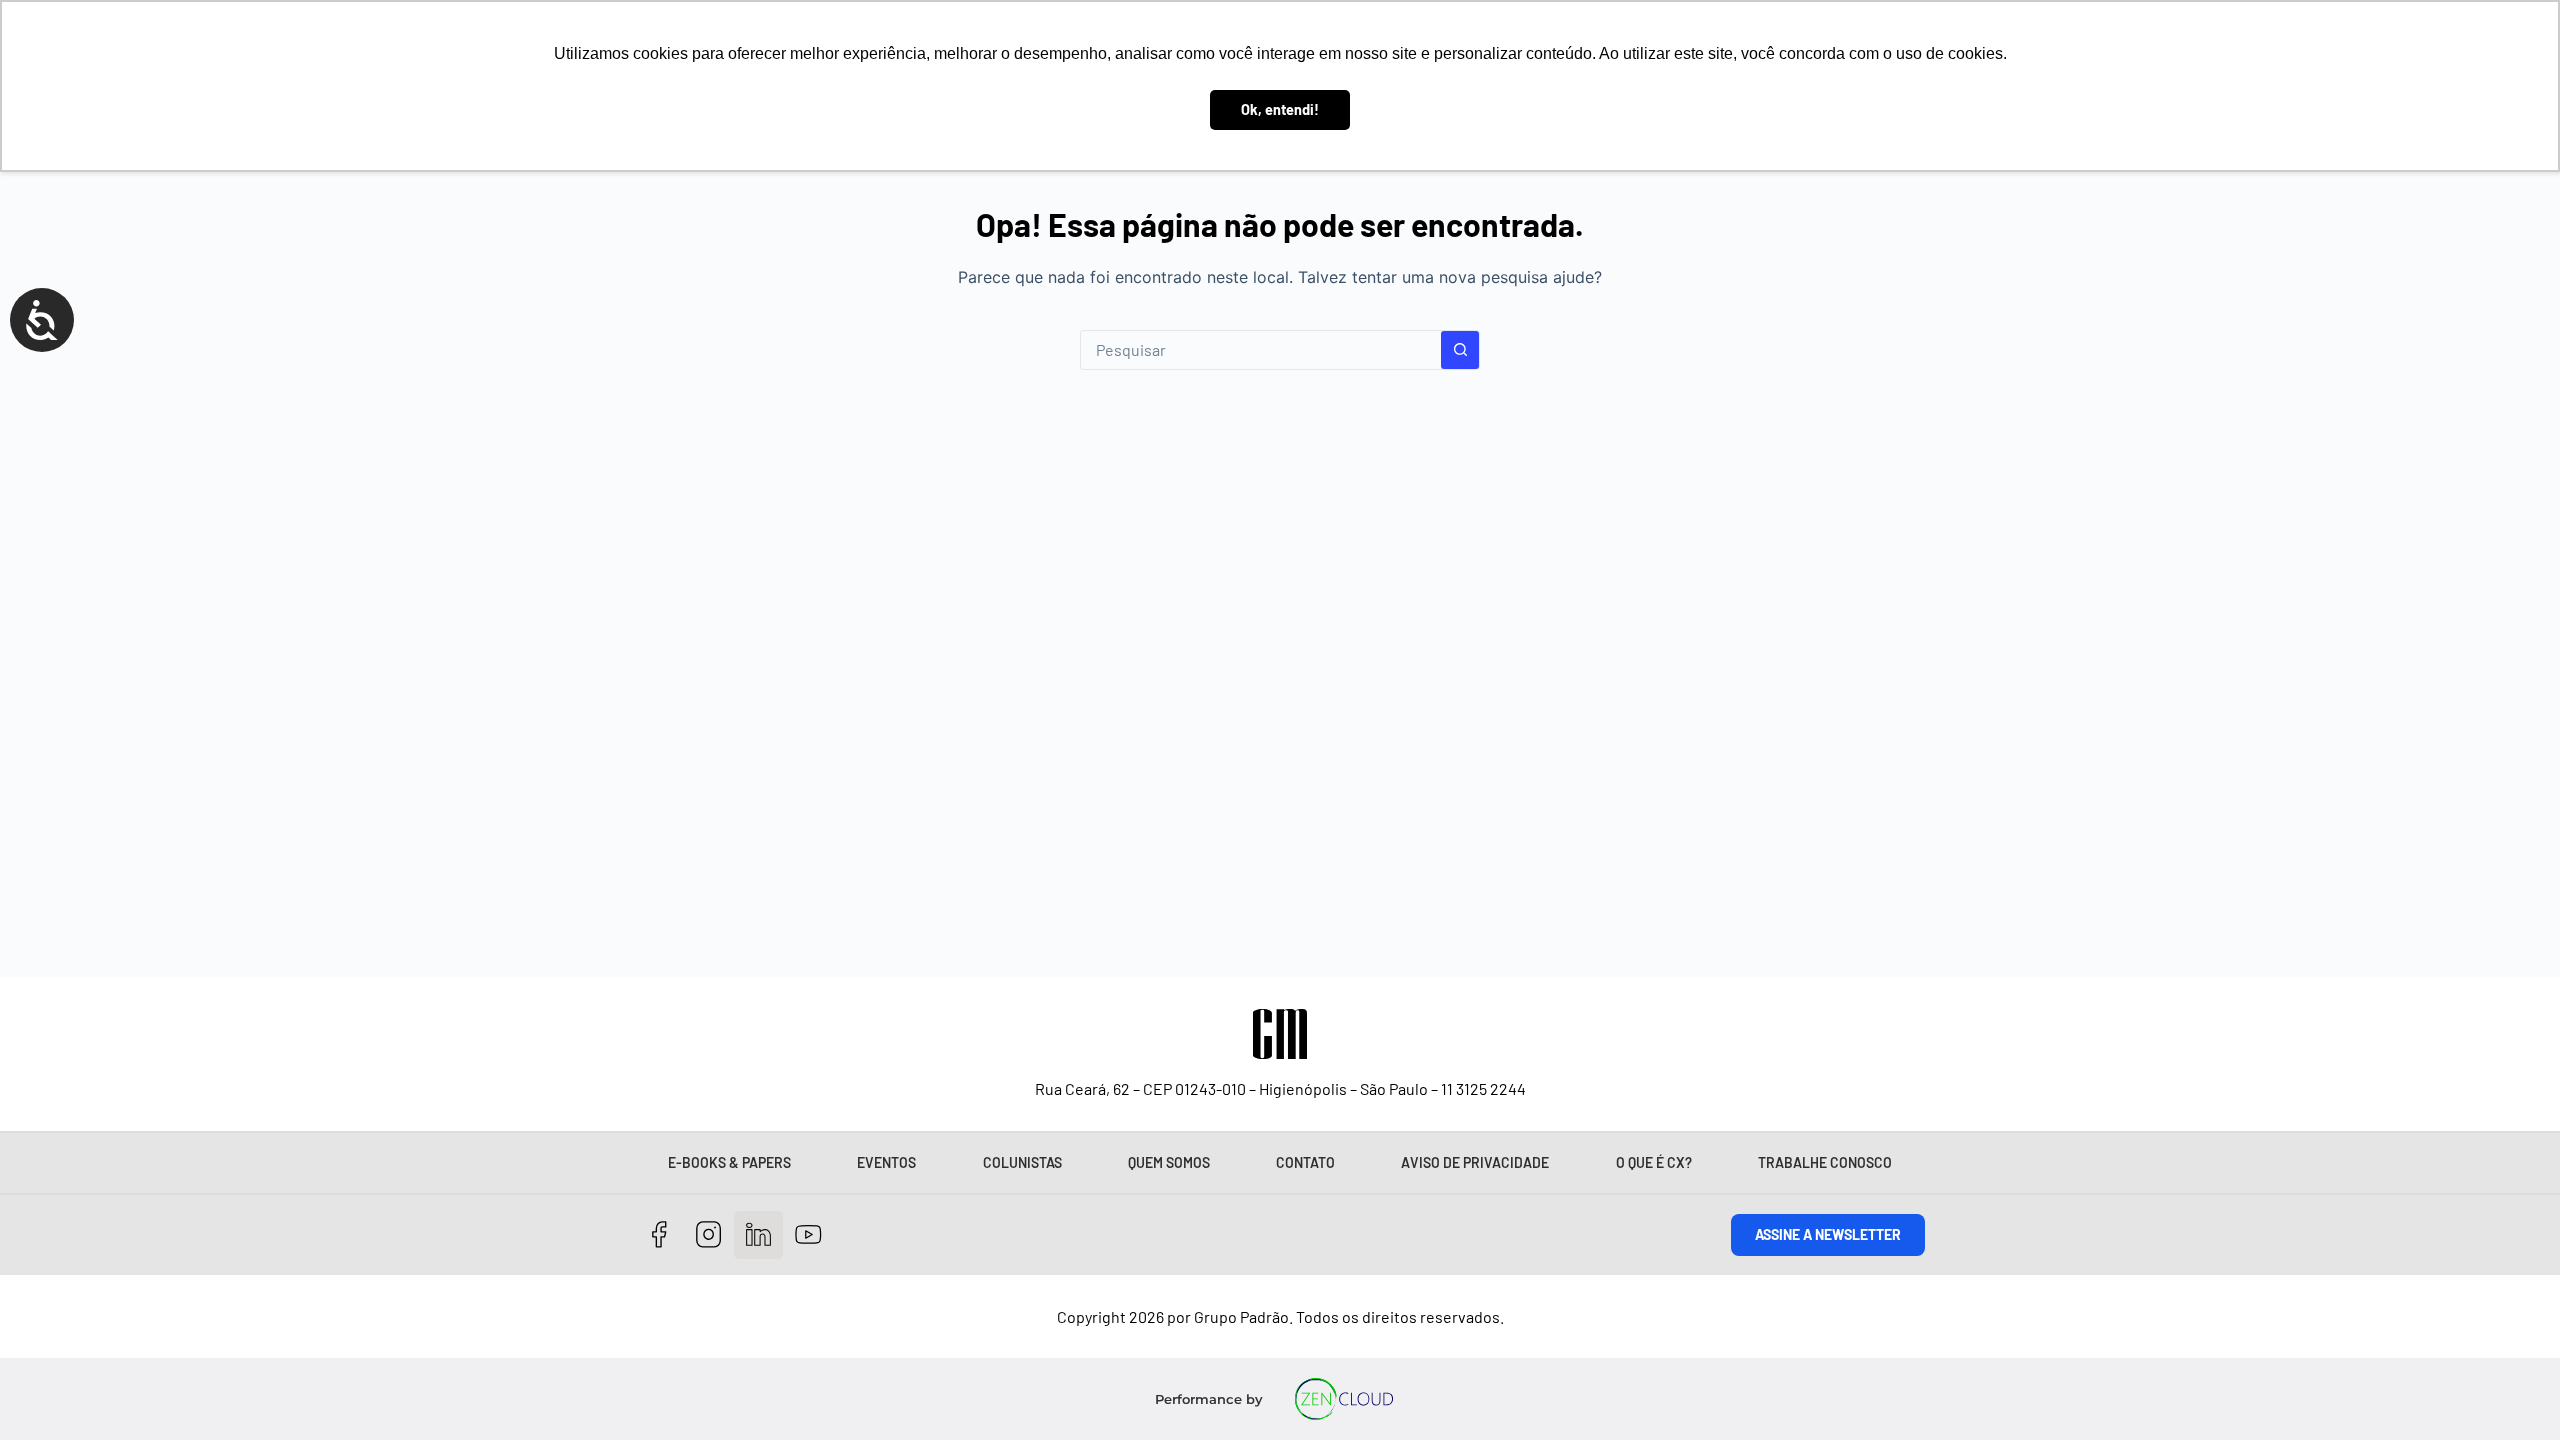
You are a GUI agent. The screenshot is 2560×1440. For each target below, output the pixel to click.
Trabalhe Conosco (1825, 1162)
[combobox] (1261, 350)
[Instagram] (709, 1235)
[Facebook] (659, 1235)
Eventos (886, 1162)
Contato (1305, 1162)
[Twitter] (758, 1235)
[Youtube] (808, 1235)
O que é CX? (1654, 1162)
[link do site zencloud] (1344, 1399)
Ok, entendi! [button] (1280, 109)
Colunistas (1022, 1162)
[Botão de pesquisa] (1460, 350)
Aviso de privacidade (1475, 1162)
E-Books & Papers (729, 1162)
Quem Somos (1169, 1162)
